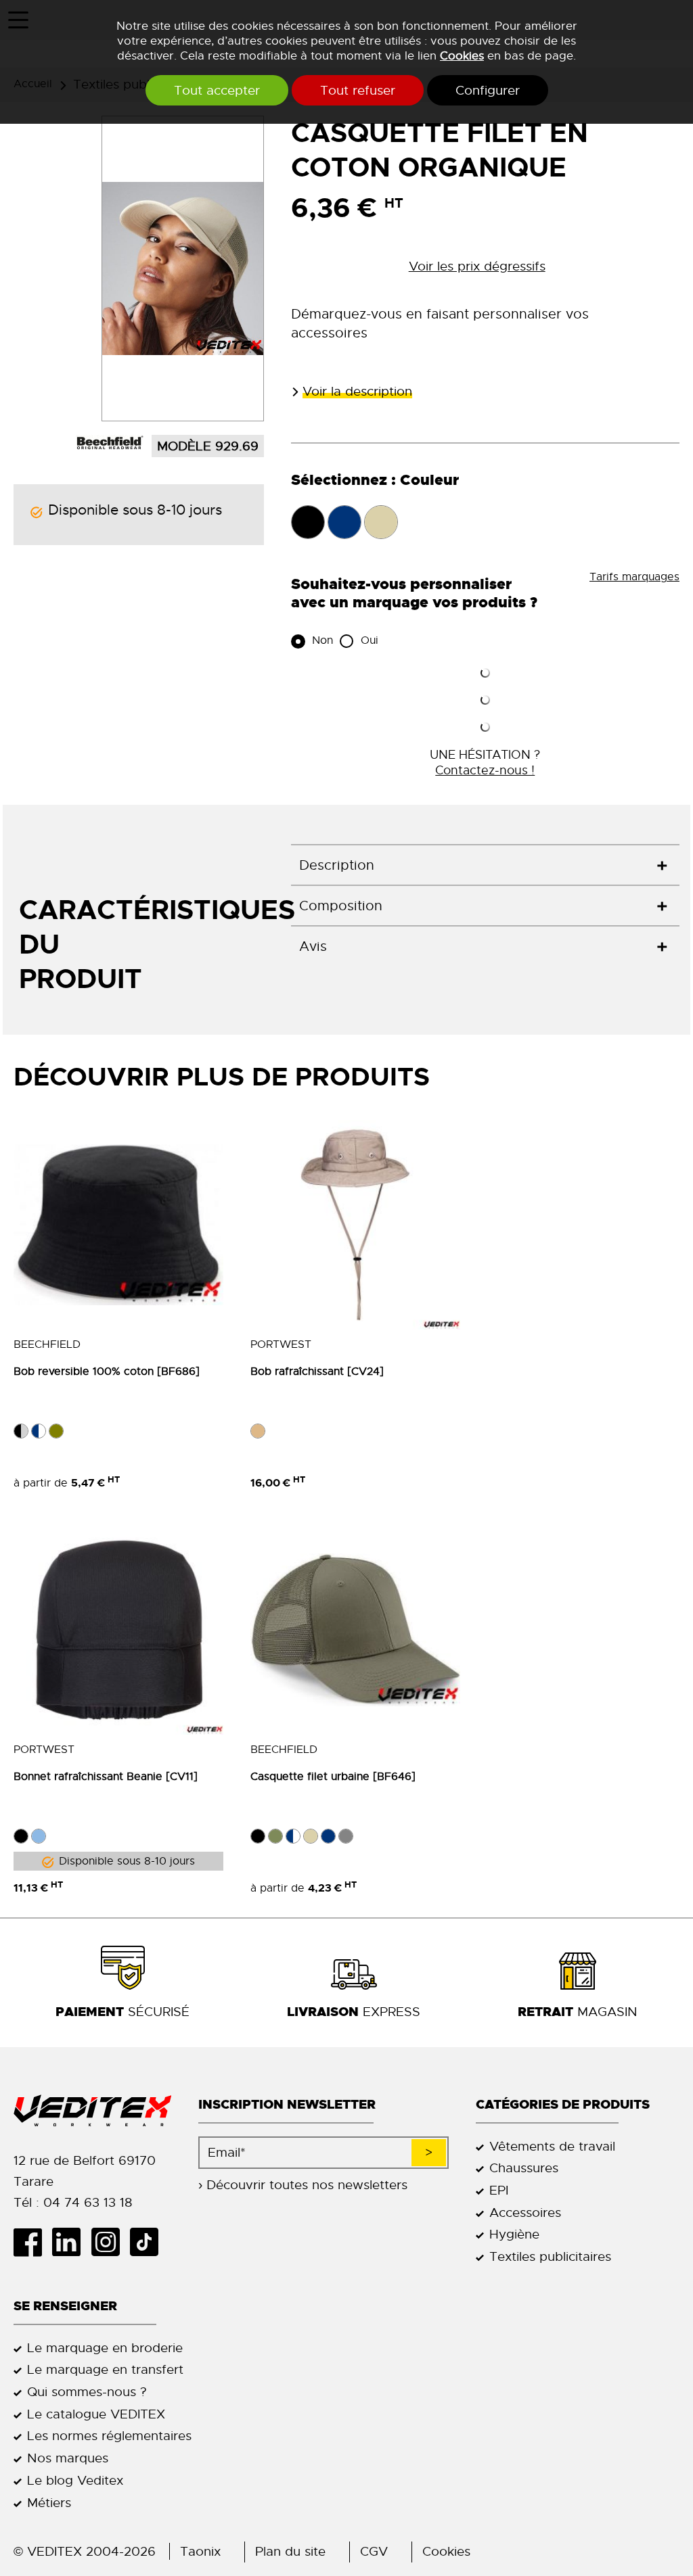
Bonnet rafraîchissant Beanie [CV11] (106, 1777)
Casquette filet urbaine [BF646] (333, 1777)
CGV (374, 2551)
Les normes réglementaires (109, 2436)
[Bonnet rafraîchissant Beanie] (118, 1630)
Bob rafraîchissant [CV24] (317, 1372)
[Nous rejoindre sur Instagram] (110, 2242)
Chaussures (524, 2168)
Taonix (200, 2551)
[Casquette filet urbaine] (355, 1630)
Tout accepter (217, 90)
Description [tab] (337, 865)
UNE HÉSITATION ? (485, 762)
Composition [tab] (341, 906)
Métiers (49, 2503)
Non (321, 640)
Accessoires (525, 2212)
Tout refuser (358, 90)
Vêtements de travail (552, 2146)
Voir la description (357, 391)
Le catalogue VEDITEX (96, 2414)
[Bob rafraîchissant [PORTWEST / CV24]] (355, 1225)
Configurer (488, 90)
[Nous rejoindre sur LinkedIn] (71, 2242)
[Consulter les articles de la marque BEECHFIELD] (110, 442)
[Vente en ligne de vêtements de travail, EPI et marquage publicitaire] (92, 2111)
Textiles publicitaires (550, 2256)
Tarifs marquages (634, 577)
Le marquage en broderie (105, 2348)
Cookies (462, 55)
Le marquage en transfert (105, 2369)
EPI (499, 2190)
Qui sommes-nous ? (87, 2392)
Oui (368, 640)
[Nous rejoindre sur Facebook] (33, 2242)
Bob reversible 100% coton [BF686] (107, 1372)
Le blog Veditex (75, 2480)
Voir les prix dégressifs (477, 266)
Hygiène (514, 2234)
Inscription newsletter (287, 2104)
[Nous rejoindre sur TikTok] (149, 2242)
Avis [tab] (313, 946)
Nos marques (68, 2458)
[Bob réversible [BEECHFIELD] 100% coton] (118, 1225)
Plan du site (290, 2551)
